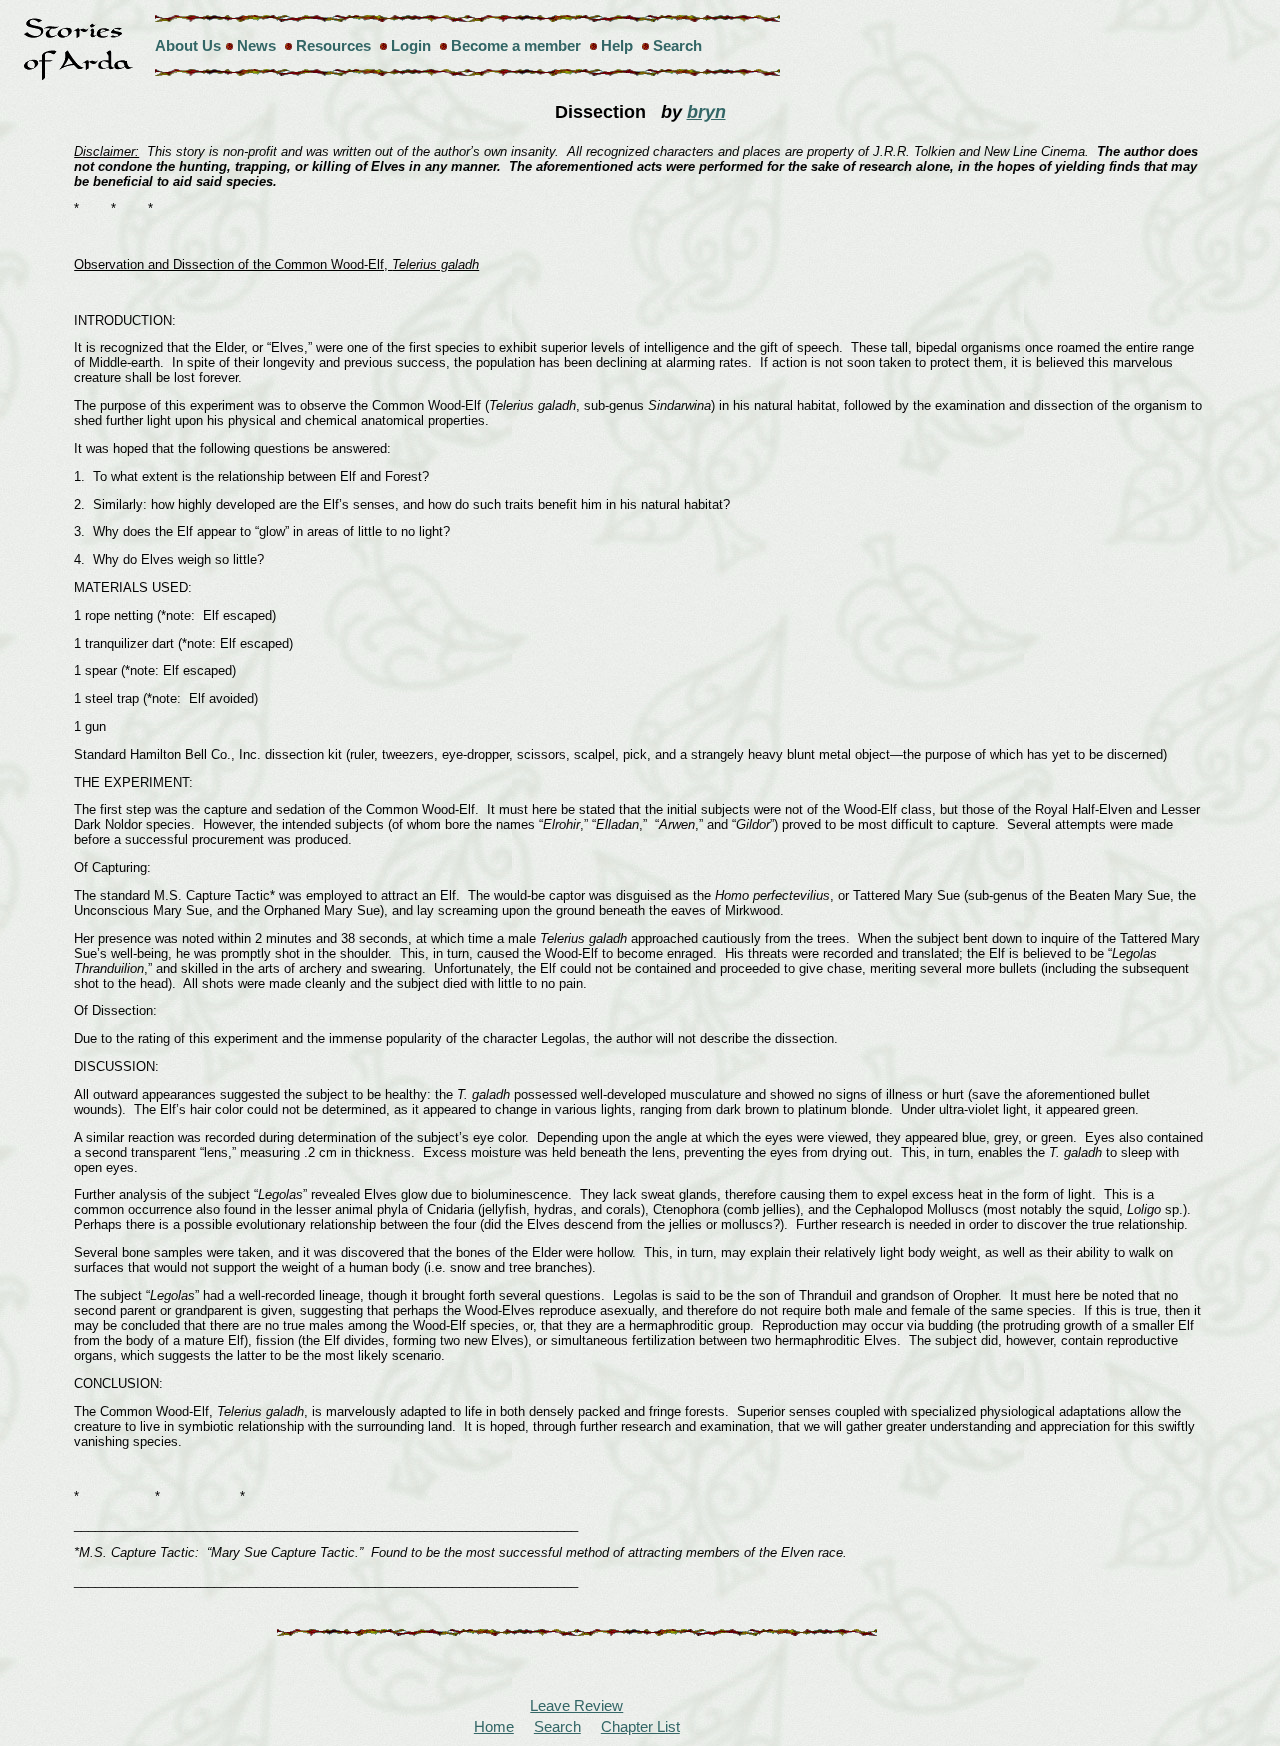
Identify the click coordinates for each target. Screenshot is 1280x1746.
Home (494, 1726)
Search (677, 45)
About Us (188, 45)
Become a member (516, 45)
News (256, 45)
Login (411, 45)
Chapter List (640, 1726)
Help (617, 45)
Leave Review (576, 1705)
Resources (333, 45)
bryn (706, 112)
